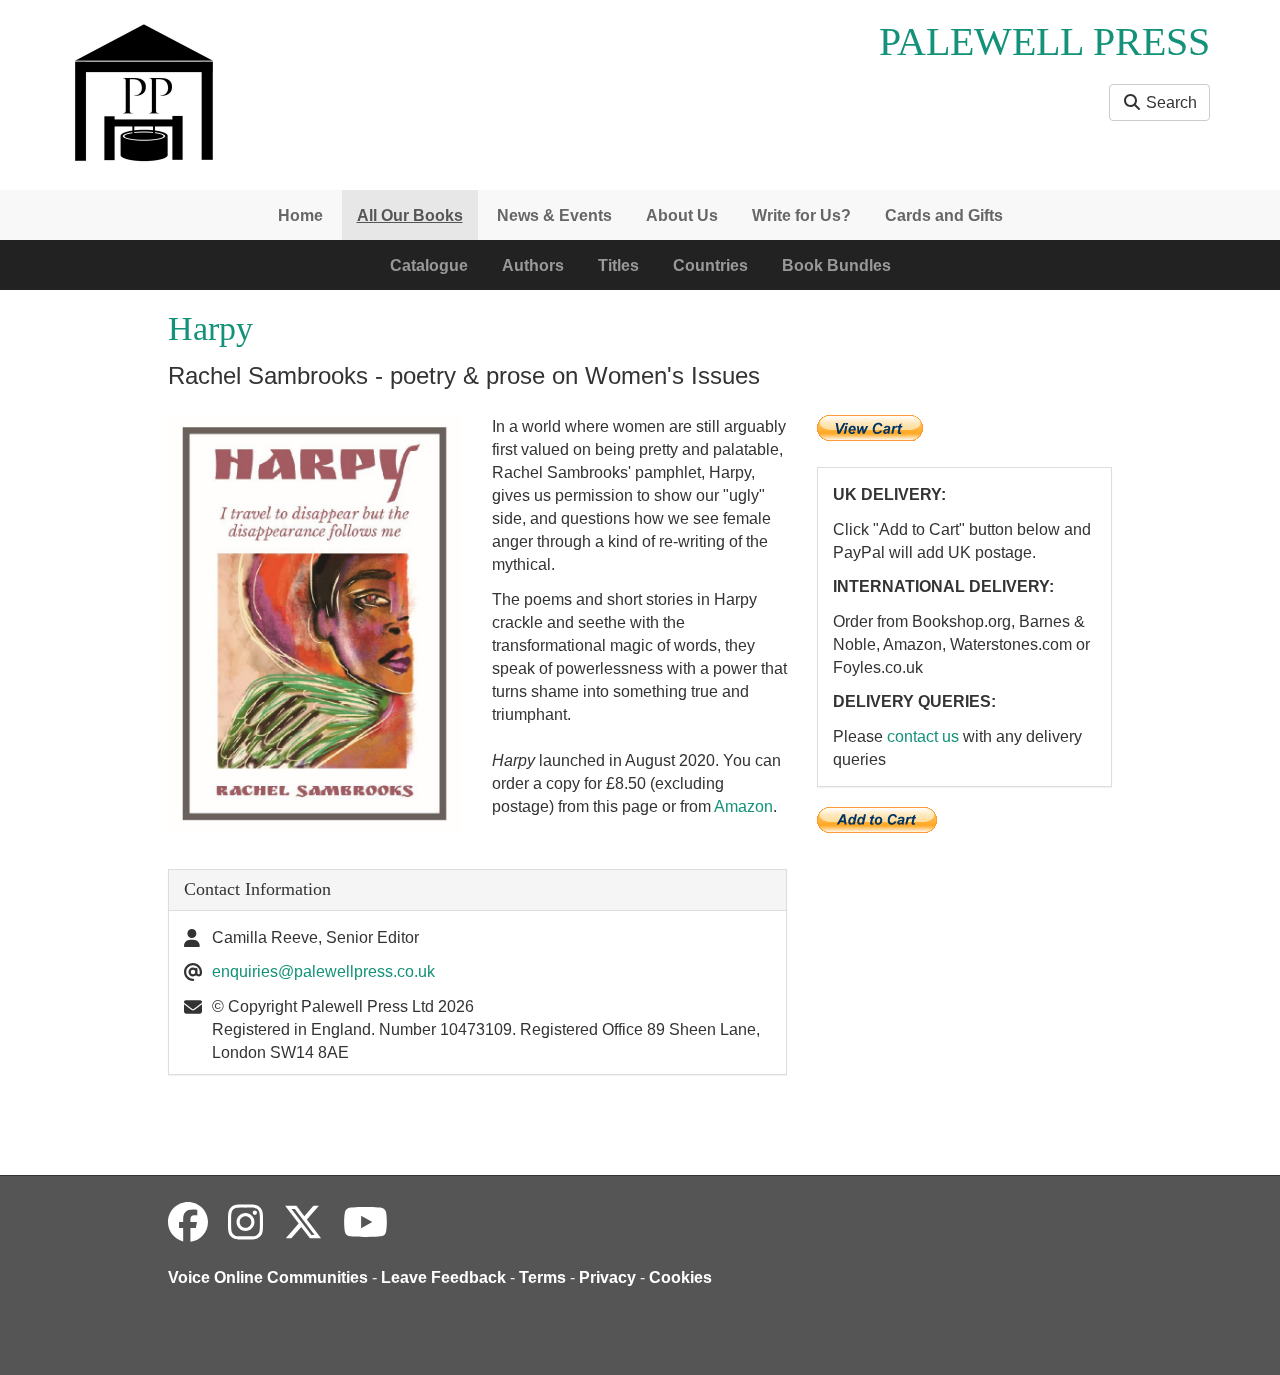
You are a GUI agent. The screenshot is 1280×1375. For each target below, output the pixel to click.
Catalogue (429, 265)
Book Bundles (836, 265)
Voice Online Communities (268, 1277)
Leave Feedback (443, 1277)
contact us (923, 736)
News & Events (554, 215)
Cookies (680, 1277)
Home (300, 215)
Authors (533, 265)
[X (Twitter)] (303, 1223)
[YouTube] (365, 1223)
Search (1169, 102)
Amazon (743, 806)
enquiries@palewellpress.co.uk (323, 971)
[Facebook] (188, 1223)
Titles (618, 265)
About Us (682, 215)
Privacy (607, 1277)
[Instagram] (245, 1223)
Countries (710, 265)
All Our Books (410, 215)
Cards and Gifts (944, 215)
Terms (542, 1277)
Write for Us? (801, 215)
